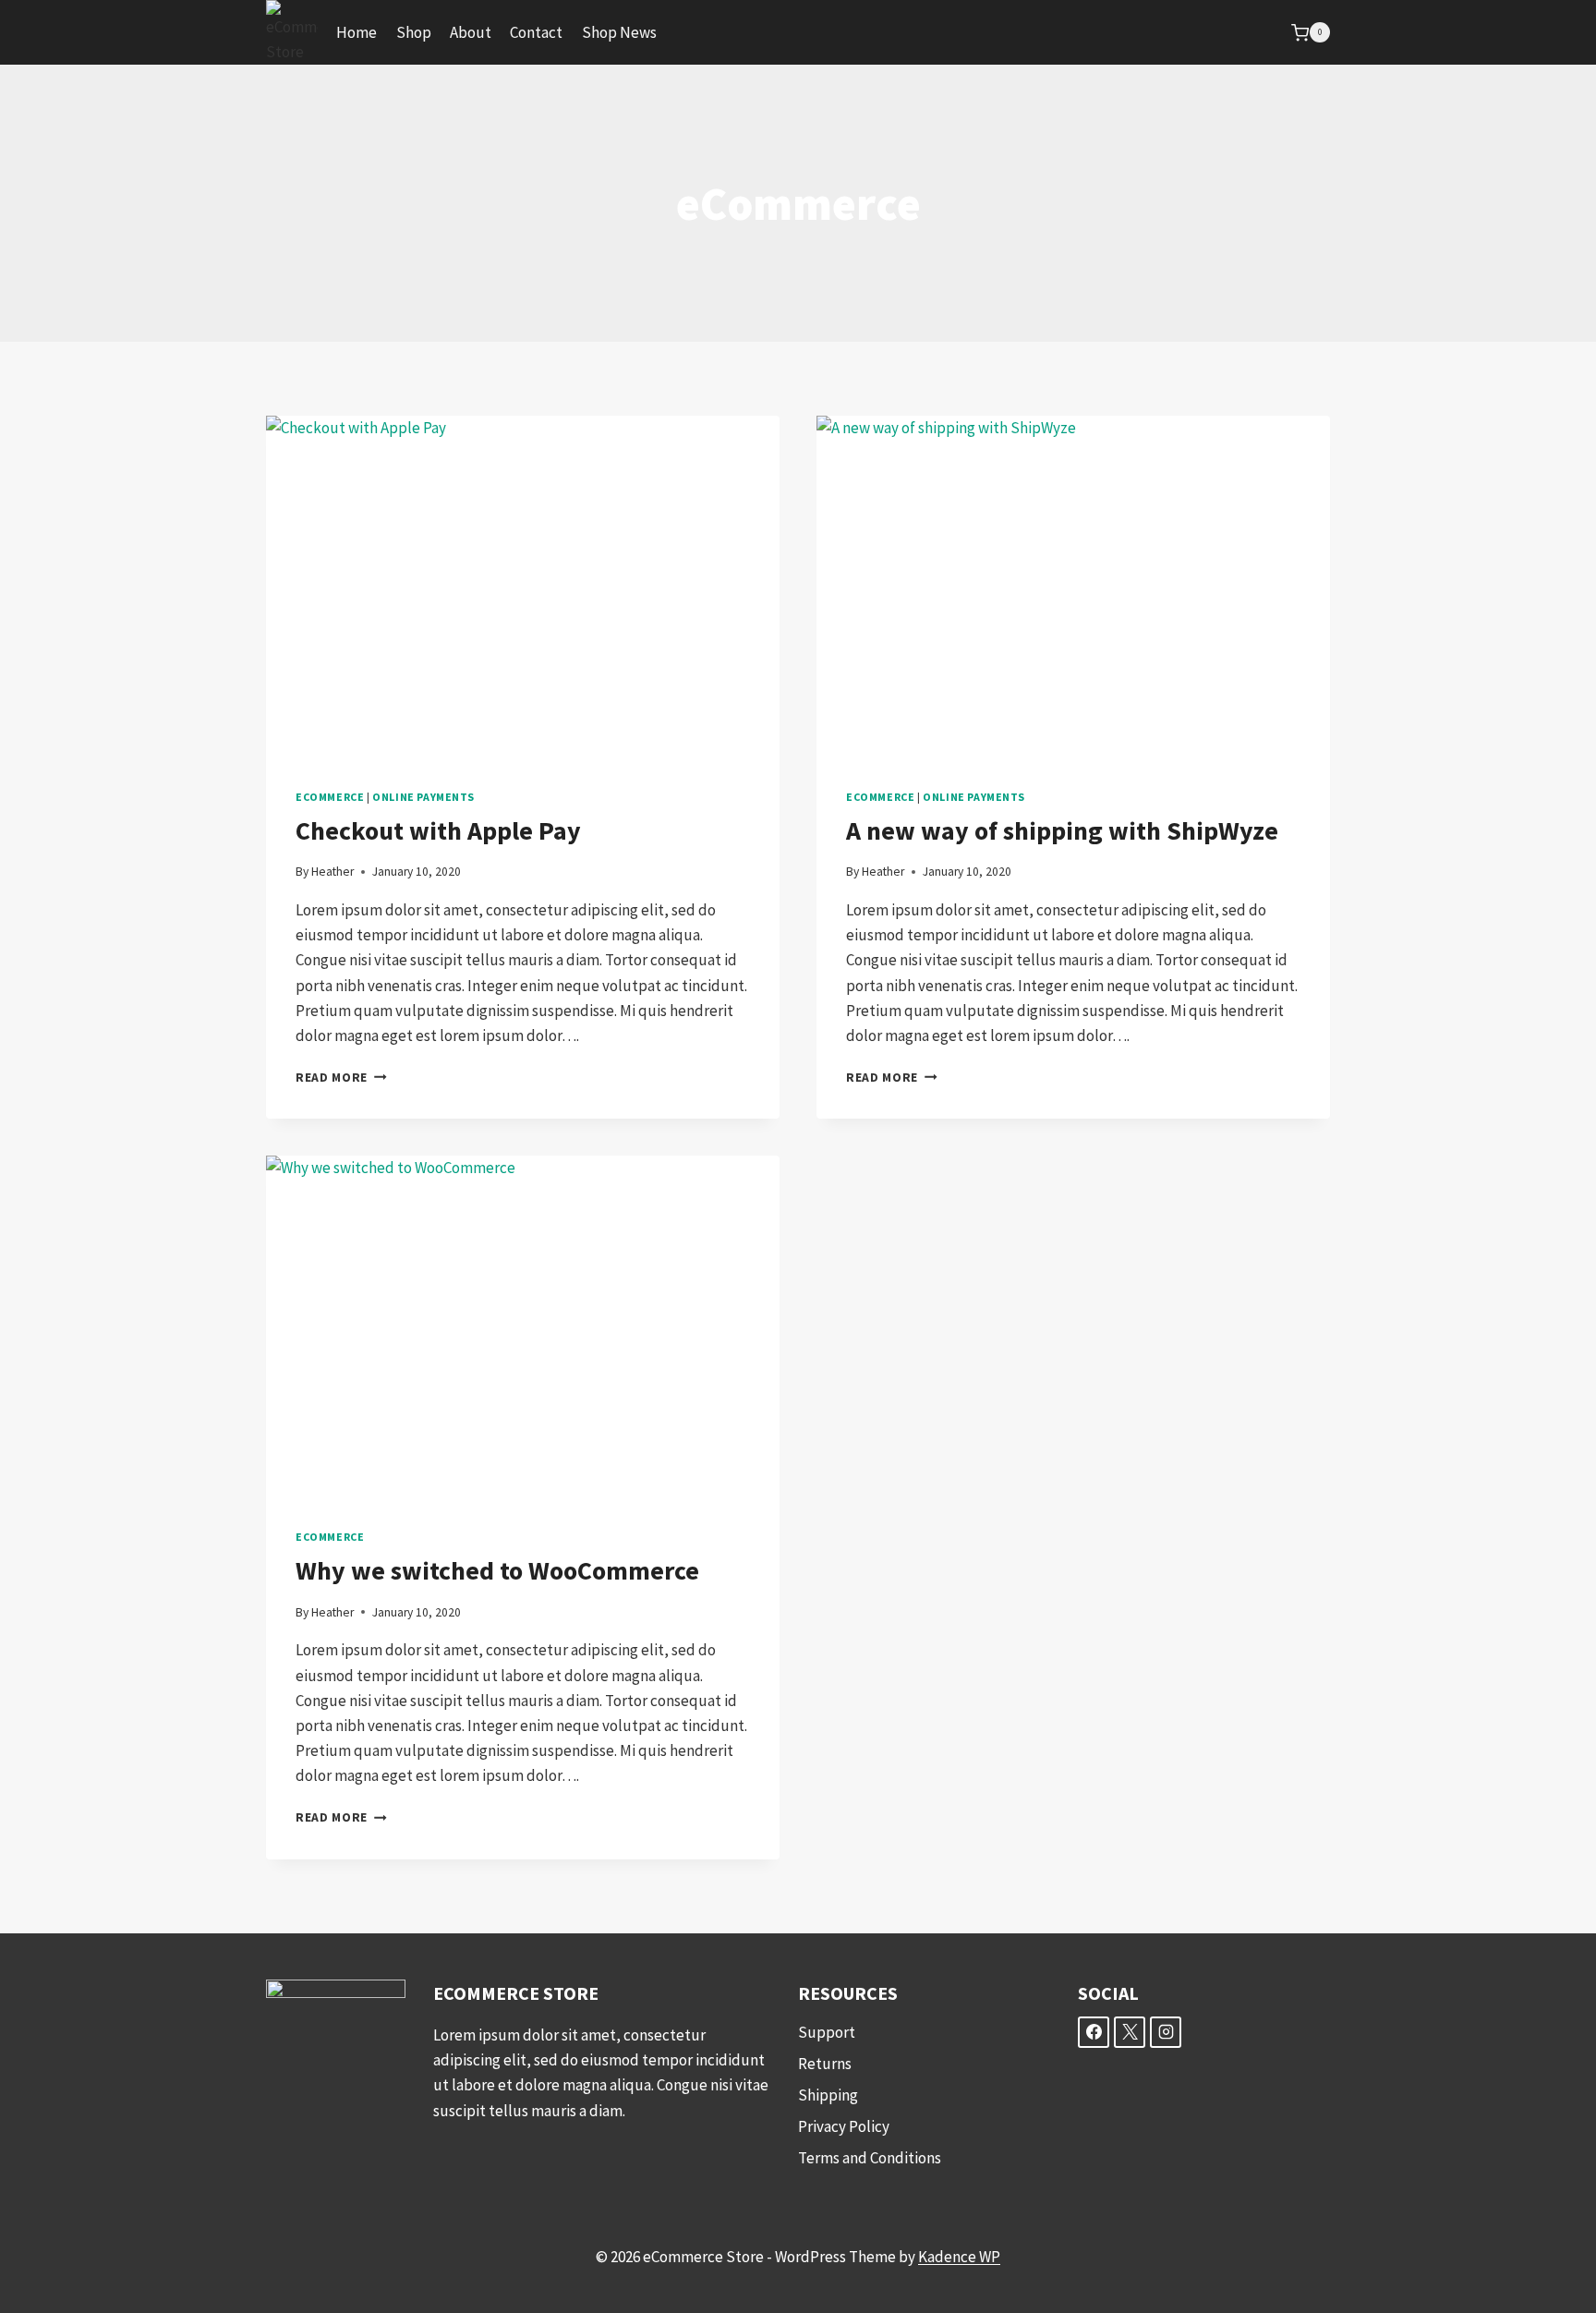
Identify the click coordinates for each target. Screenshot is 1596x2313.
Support (827, 2032)
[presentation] (523, 587)
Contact (536, 32)
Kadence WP (959, 2257)
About (471, 32)
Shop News (619, 32)
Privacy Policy (844, 2126)
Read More (341, 1078)
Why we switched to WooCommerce (497, 1570)
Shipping (828, 2095)
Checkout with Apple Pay (438, 830)
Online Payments (423, 797)
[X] (1130, 2032)
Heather (332, 872)
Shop (414, 32)
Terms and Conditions (870, 2158)
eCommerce (330, 797)
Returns (825, 2064)
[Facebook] (1094, 2032)
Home (357, 32)
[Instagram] (1166, 2032)
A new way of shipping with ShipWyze (1062, 830)
